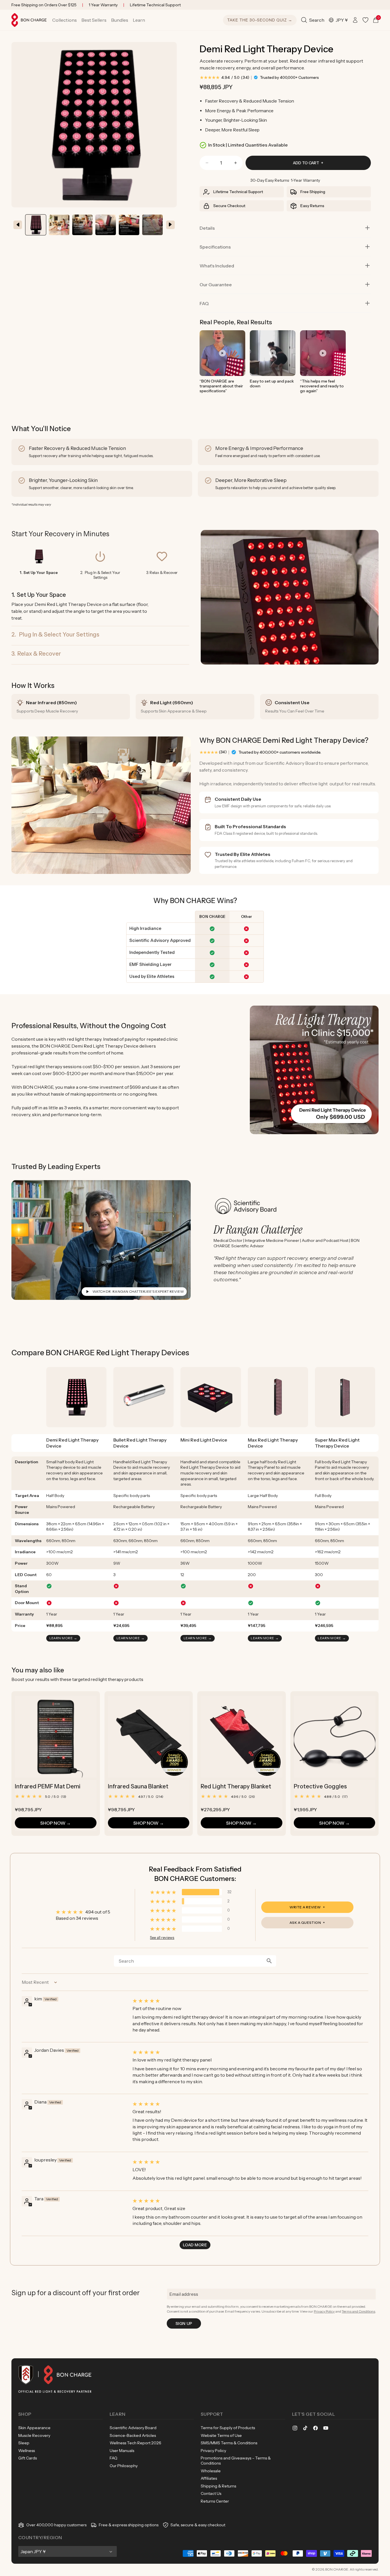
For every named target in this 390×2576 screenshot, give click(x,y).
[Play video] (222, 353)
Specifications (215, 247)
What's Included (217, 266)
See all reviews (162, 1938)
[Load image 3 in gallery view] (129, 225)
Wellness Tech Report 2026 (135, 2443)
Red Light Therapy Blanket (236, 1786)
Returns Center (215, 2501)
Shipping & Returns (218, 2486)
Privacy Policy (324, 2311)
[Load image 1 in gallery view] (36, 225)
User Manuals (122, 2451)
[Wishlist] (365, 20)
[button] (65, 20)
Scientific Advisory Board (133, 2428)
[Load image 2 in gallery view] (59, 225)
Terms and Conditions (358, 2311)
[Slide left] (18, 225)
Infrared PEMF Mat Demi (48, 1786)
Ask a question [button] (305, 1923)
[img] (250, 2001)
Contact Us (211, 2493)
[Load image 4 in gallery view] (152, 225)
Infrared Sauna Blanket (138, 1786)
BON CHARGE (337, 2569)
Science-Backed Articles (133, 2435)
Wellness (27, 2451)
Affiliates (209, 2478)
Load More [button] (195, 2245)
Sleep (24, 2443)
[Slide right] (170, 225)
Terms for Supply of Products (228, 2428)
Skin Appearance (34, 2428)
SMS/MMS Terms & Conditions (229, 2443)
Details (207, 228)
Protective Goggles (320, 1786)
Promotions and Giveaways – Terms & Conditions (236, 2461)
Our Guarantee (216, 285)
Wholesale (211, 2471)
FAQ (204, 303)
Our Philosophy (124, 2466)
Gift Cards (28, 2458)
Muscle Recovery (34, 2435)
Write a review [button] (305, 1907)
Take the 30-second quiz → (260, 20)
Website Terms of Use (221, 2435)
